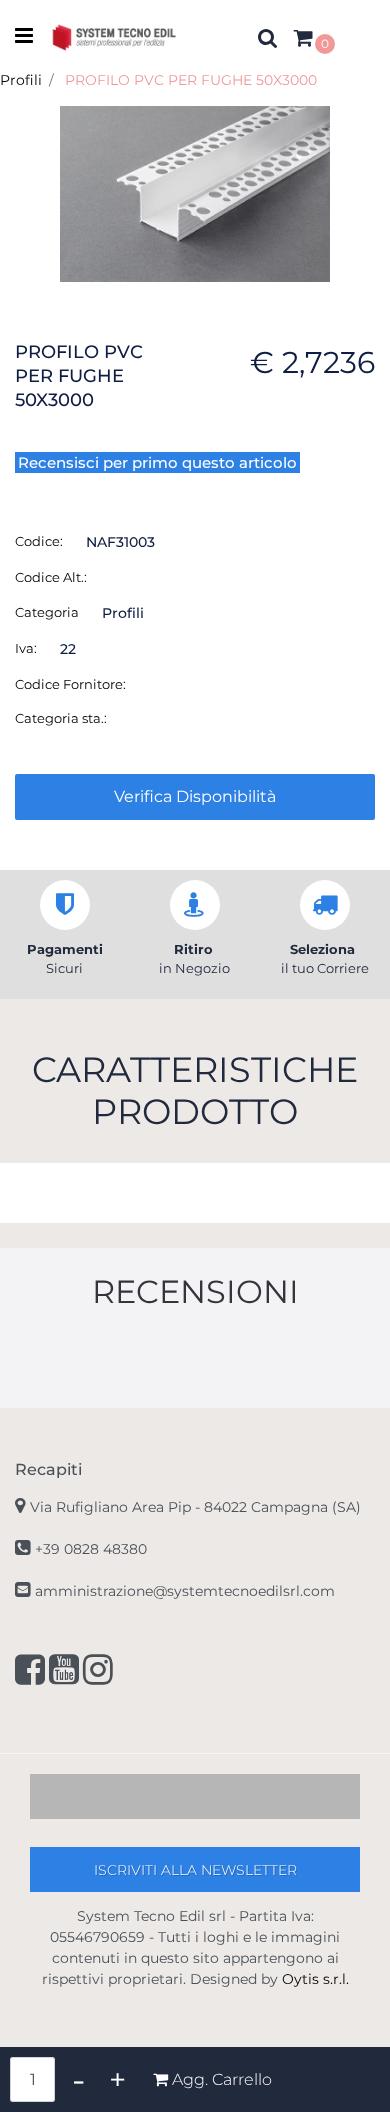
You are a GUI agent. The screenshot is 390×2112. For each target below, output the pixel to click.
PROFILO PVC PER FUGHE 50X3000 (191, 80)
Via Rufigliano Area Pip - (195, 1507)
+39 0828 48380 (91, 1549)
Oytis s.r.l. (315, 1979)
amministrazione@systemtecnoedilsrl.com (185, 1591)
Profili (21, 80)
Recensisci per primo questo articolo (157, 462)
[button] (195, 192)
